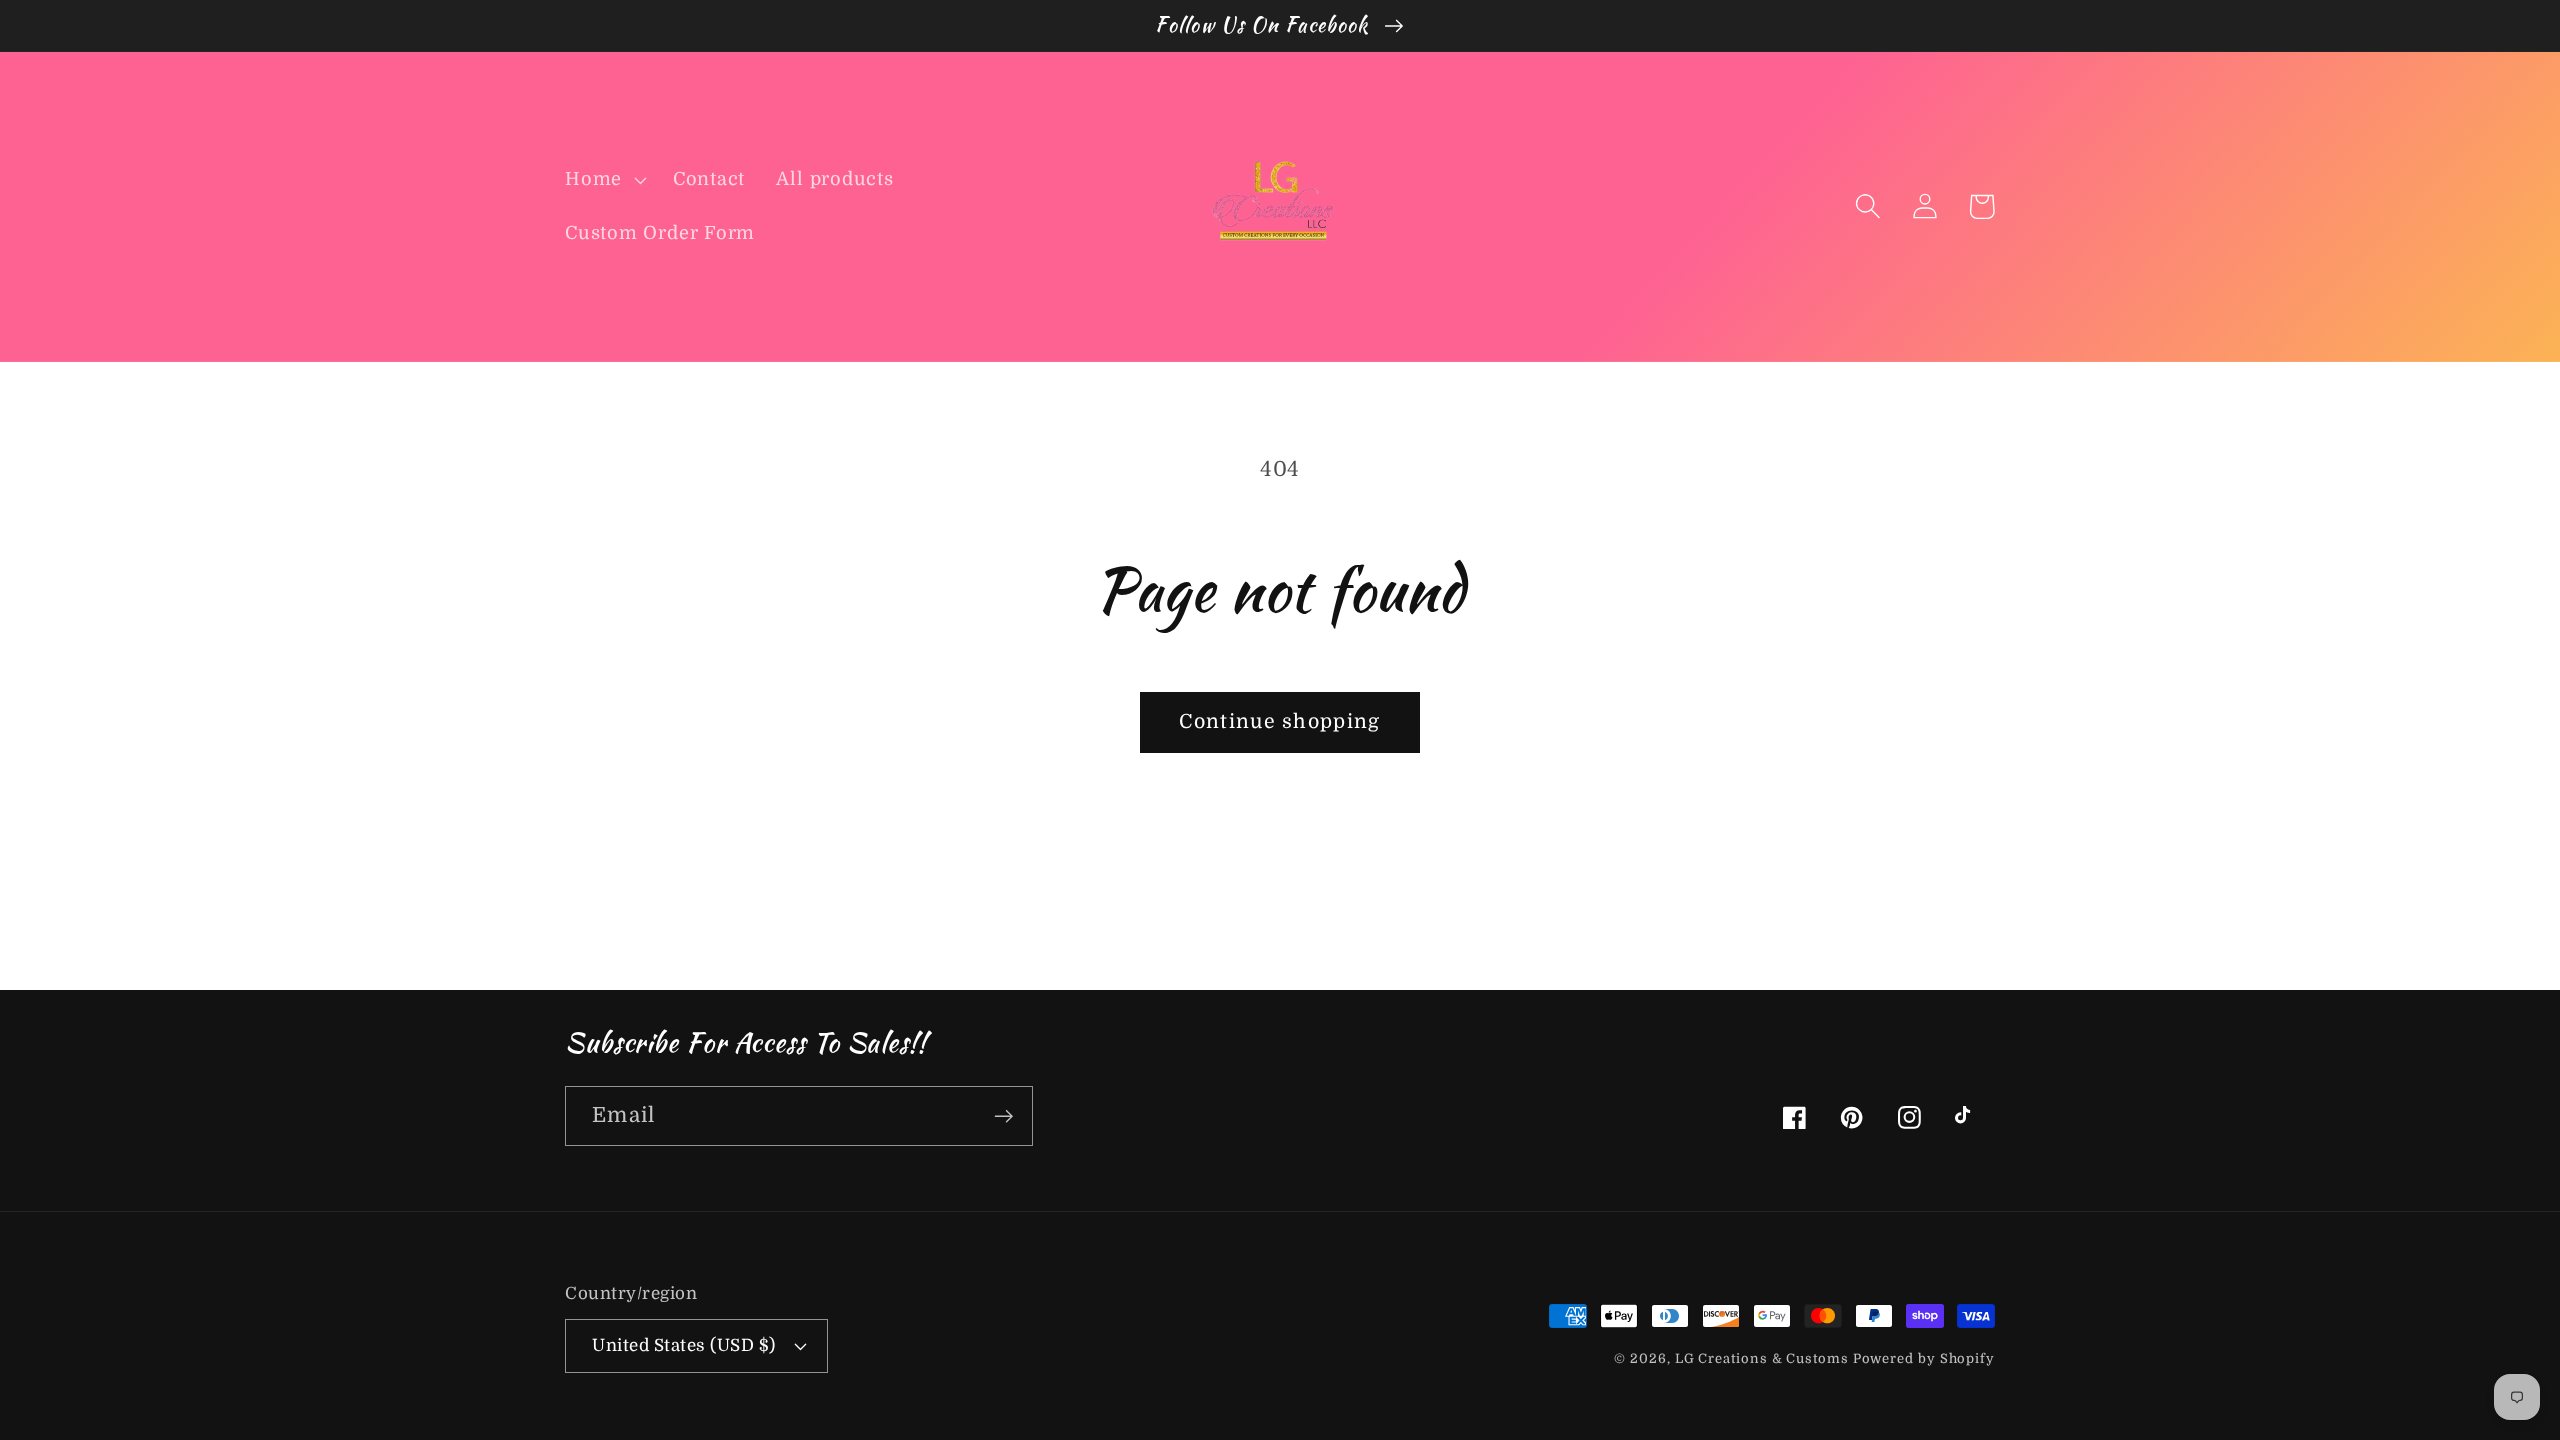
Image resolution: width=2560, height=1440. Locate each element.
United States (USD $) (684, 1345)
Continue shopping (1279, 721)
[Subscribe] (1003, 1116)
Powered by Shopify (1924, 1358)
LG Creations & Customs (1764, 1358)
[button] (603, 180)
